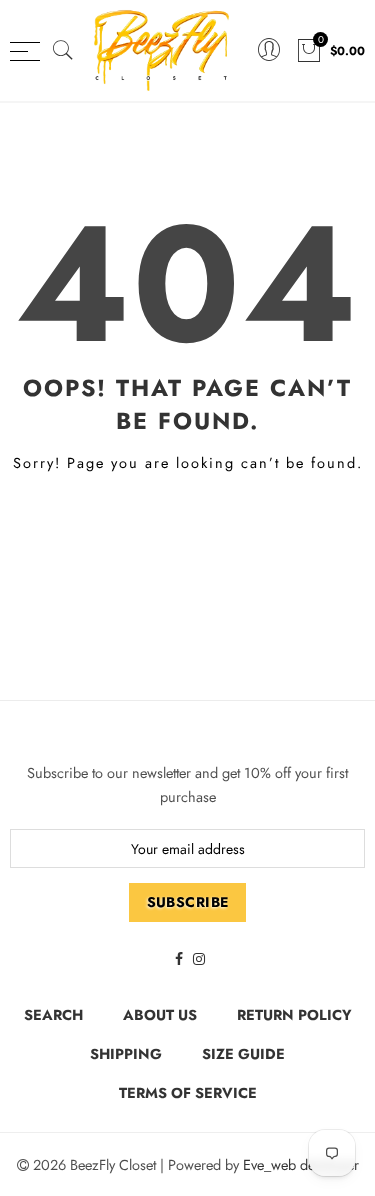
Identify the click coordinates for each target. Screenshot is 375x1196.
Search (53, 1014)
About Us (160, 1014)
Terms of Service (188, 1092)
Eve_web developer (301, 1164)
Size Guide (243, 1053)
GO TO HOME (187, 532)
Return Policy (294, 1014)
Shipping (126, 1053)
